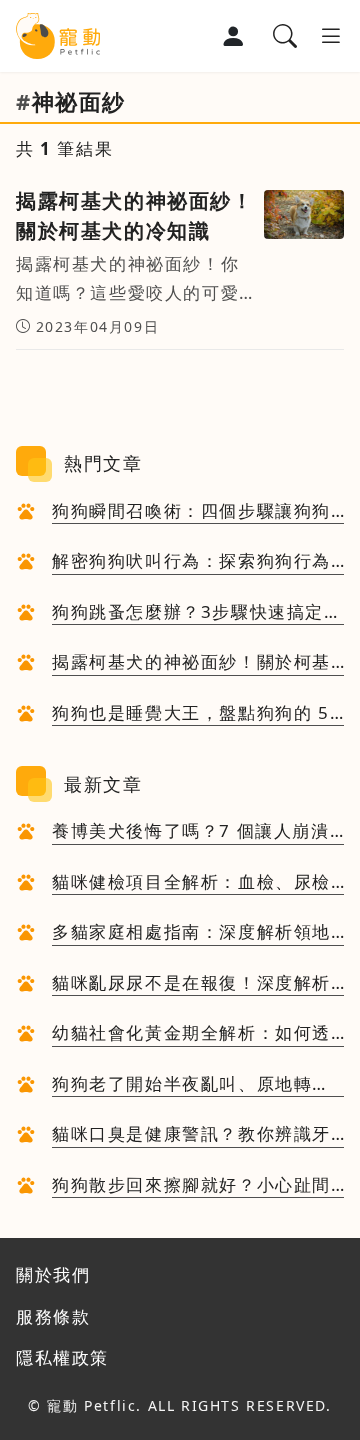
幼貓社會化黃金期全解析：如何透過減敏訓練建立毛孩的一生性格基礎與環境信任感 (191, 1034)
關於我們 (53, 1274)
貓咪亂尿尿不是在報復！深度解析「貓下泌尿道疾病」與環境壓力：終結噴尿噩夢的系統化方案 (191, 984)
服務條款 (53, 1316)
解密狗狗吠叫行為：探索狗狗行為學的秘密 (191, 562)
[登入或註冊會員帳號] (233, 36)
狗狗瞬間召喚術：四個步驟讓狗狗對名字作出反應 (191, 512)
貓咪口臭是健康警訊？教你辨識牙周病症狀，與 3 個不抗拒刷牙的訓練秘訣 (193, 1135)
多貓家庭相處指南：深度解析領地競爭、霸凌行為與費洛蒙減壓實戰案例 (191, 933)
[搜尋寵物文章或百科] (285, 36)
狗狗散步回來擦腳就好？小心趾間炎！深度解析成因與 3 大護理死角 (193, 1186)
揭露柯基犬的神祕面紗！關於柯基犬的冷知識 (191, 663)
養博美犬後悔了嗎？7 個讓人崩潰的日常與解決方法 (191, 832)
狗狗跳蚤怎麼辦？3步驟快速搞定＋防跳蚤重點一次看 (197, 613)
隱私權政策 (62, 1357)
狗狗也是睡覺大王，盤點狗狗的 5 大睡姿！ (191, 714)
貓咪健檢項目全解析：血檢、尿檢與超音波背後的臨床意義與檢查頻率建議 (191, 883)
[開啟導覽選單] (331, 36)
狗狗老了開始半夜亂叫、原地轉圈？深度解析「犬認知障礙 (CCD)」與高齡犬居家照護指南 (182, 1085)
